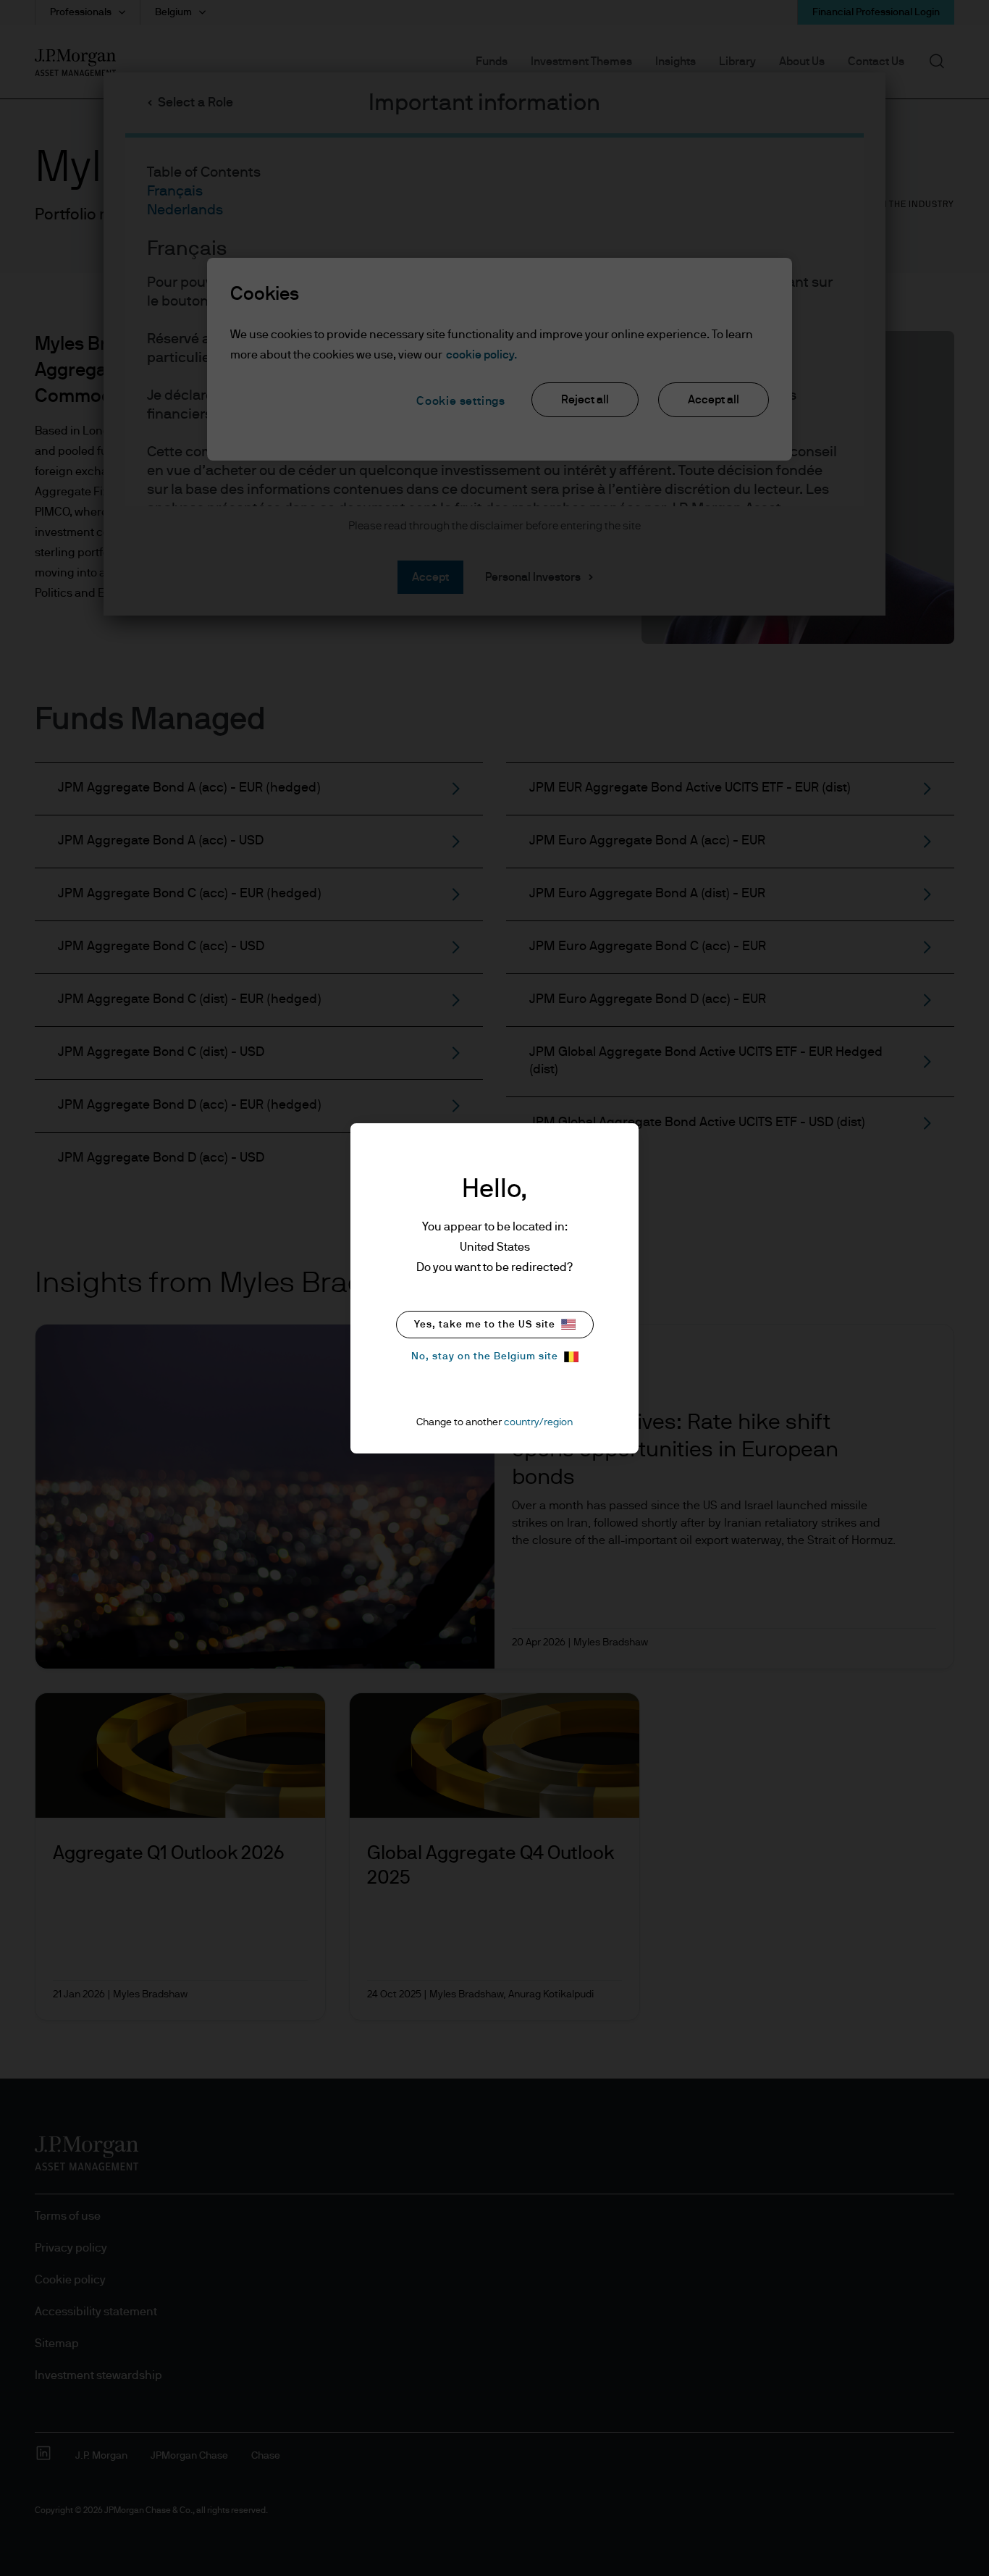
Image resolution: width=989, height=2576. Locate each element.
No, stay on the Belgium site (485, 1356)
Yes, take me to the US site (485, 1325)
